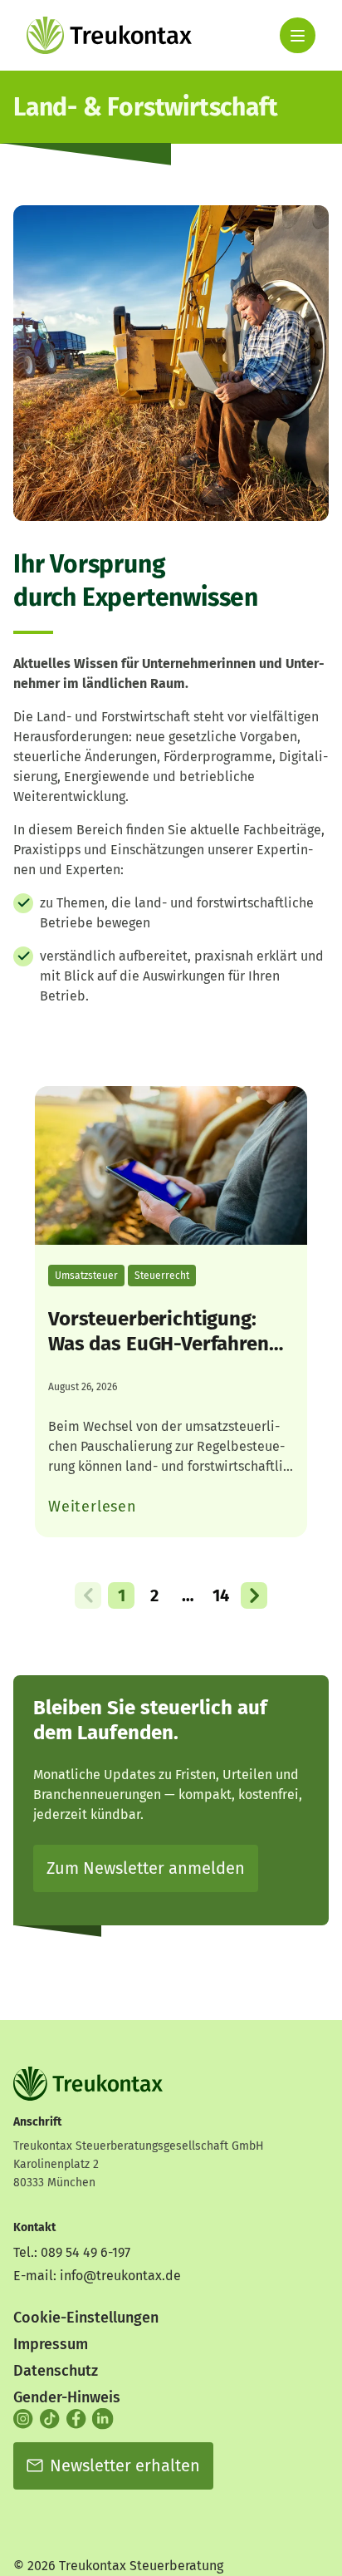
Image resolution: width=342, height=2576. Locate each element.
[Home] (109, 35)
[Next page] (254, 1595)
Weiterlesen (93, 1507)
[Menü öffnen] (298, 35)
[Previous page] (88, 1595)
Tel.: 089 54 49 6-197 (72, 2252)
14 (221, 1595)
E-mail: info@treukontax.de (97, 2276)
